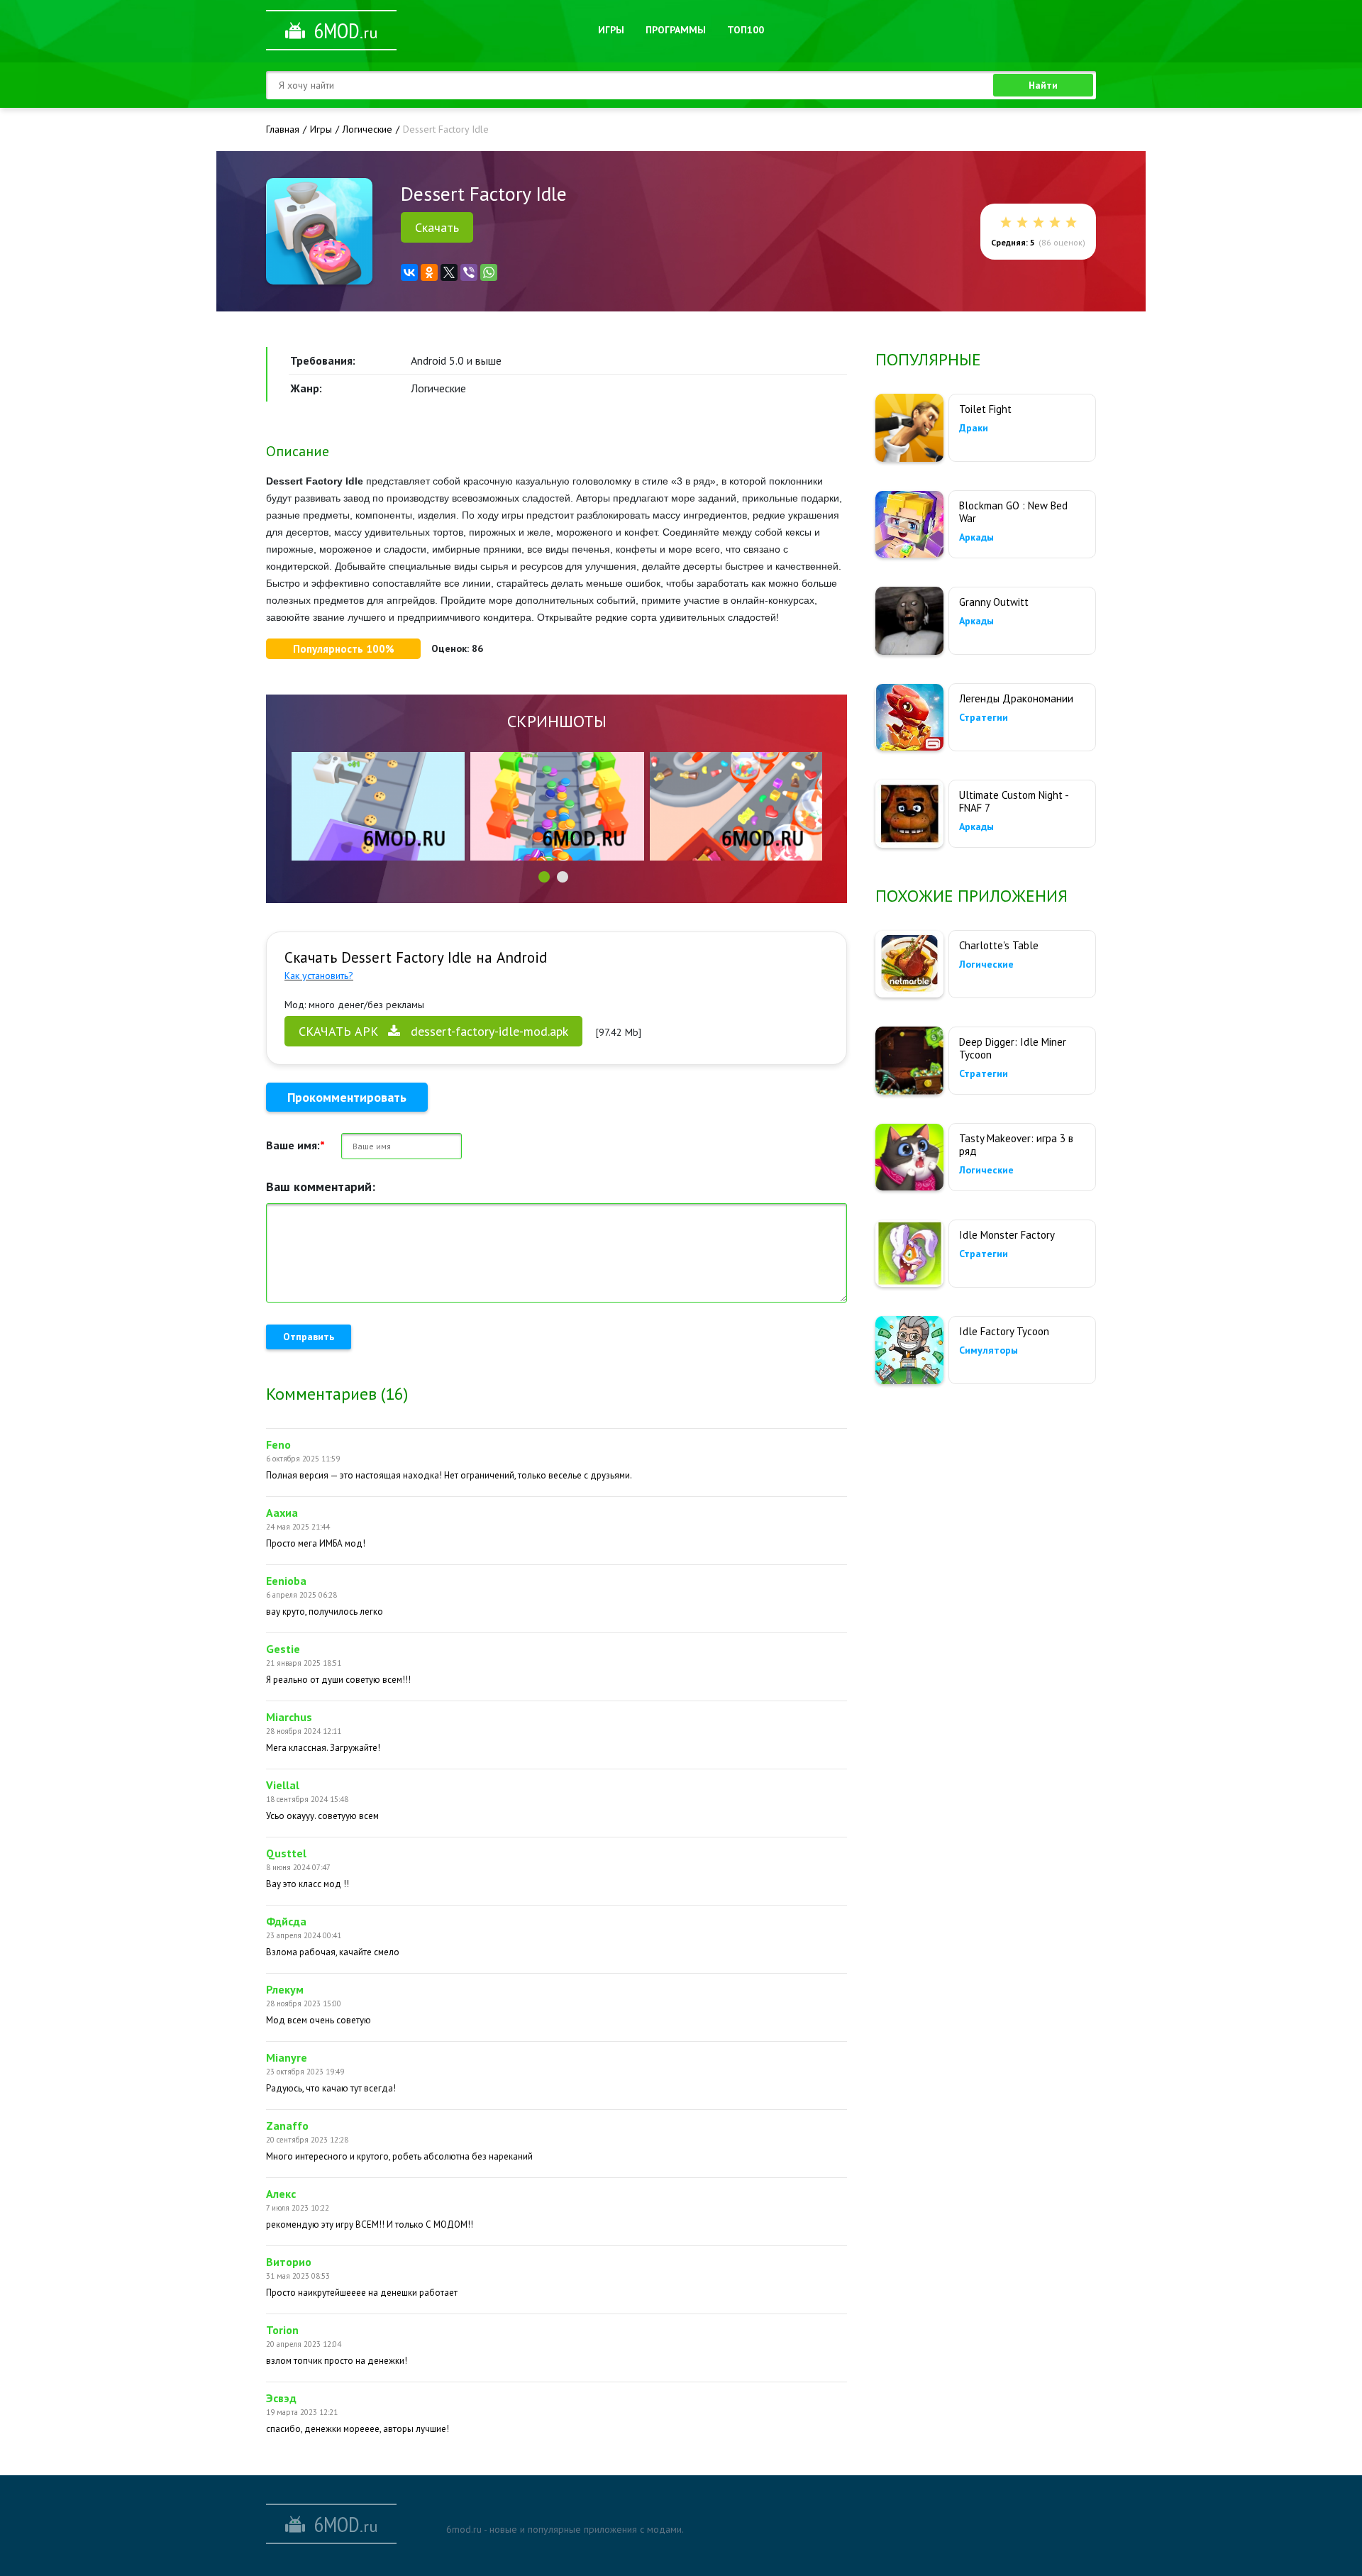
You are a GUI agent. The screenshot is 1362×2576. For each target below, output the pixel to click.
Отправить (309, 1337)
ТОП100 (746, 30)
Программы (676, 30)
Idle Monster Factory (1007, 1235)
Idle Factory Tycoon (1004, 1331)
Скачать (437, 227)
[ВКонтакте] (409, 272)
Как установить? (319, 975)
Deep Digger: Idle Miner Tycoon (1013, 1048)
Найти (1043, 85)
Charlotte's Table (999, 945)
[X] (449, 272)
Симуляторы (989, 1350)
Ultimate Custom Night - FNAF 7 (1014, 801)
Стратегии (984, 717)
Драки (974, 428)
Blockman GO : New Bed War (1013, 512)
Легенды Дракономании (1016, 698)
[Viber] (469, 272)
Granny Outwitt (994, 602)
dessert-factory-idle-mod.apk (433, 1031)
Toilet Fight (985, 409)
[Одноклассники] (429, 272)
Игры (611, 30)
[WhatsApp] (489, 272)
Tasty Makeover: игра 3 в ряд (1016, 1145)
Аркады (976, 537)
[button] (544, 877)
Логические (986, 964)
